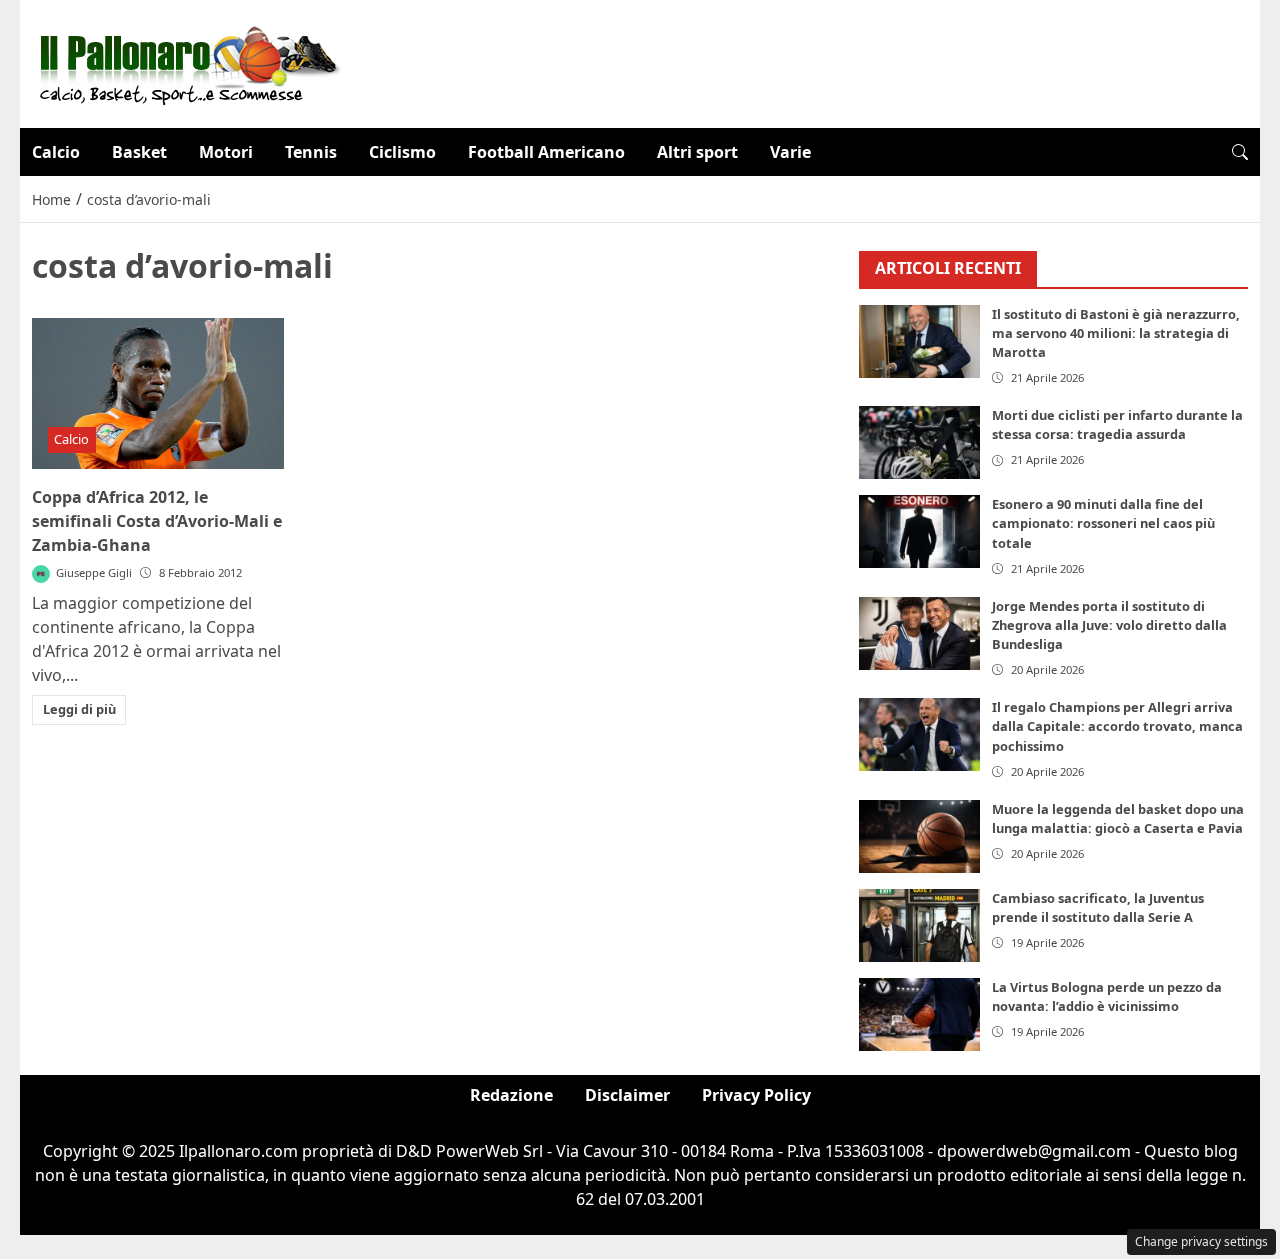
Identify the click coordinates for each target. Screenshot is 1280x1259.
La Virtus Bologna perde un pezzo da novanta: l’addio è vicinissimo (1107, 996)
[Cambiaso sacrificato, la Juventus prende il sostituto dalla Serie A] (920, 925)
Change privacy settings (1201, 1241)
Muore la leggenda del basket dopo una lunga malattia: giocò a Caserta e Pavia (1118, 818)
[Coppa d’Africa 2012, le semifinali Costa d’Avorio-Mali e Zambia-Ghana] (158, 393)
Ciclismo (402, 152)
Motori (226, 152)
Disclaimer (627, 1095)
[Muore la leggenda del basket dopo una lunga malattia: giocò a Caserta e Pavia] (920, 836)
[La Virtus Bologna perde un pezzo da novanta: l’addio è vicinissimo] (920, 1014)
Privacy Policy (756, 1095)
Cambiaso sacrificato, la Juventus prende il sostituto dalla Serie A (1098, 907)
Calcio (56, 152)
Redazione (511, 1095)
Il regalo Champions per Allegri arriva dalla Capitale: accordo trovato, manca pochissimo (1117, 726)
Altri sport (697, 152)
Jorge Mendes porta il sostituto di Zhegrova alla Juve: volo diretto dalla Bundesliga (1109, 625)
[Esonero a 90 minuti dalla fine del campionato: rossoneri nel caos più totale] (920, 531)
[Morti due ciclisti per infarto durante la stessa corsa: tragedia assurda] (920, 442)
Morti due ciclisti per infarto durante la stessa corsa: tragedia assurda (1117, 424)
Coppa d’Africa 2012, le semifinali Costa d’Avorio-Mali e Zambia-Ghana (157, 521)
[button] (1240, 152)
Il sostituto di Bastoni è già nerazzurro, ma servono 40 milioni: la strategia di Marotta (1116, 333)
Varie (790, 152)
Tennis (311, 152)
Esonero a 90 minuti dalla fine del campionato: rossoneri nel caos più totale (1103, 523)
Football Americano (546, 152)
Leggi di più (79, 709)
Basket (139, 152)
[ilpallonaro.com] (186, 62)
